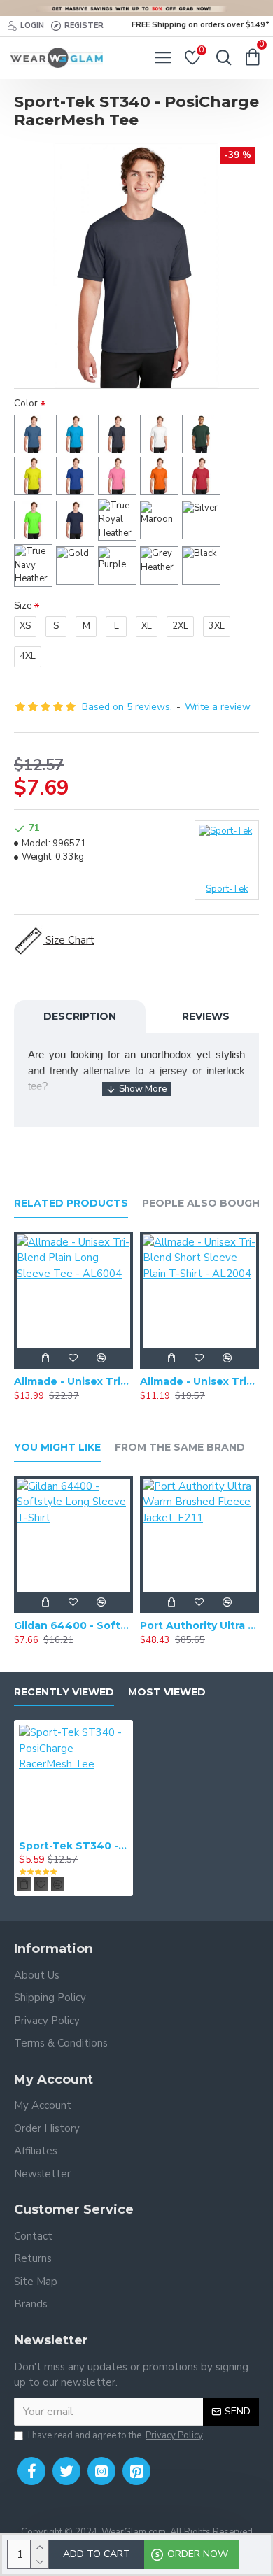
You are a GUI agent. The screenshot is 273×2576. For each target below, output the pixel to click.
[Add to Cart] (45, 1358)
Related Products (71, 1203)
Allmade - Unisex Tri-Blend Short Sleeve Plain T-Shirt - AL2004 (199, 1381)
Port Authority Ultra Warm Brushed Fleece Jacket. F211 (199, 1625)
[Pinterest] (136, 2471)
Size (23, 606)
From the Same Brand (180, 1447)
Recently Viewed (64, 1692)
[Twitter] (66, 2471)
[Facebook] (31, 2471)
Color (26, 404)
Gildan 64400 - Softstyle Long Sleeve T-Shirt (73, 1625)
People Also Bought (205, 1203)
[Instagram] (101, 2471)
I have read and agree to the (115, 2435)
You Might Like (57, 1447)
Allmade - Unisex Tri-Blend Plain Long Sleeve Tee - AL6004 (73, 1381)
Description (80, 1016)
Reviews (206, 1016)
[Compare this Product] (101, 1358)
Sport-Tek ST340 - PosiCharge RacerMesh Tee (73, 1846)
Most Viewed (167, 1692)
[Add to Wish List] (73, 1358)
